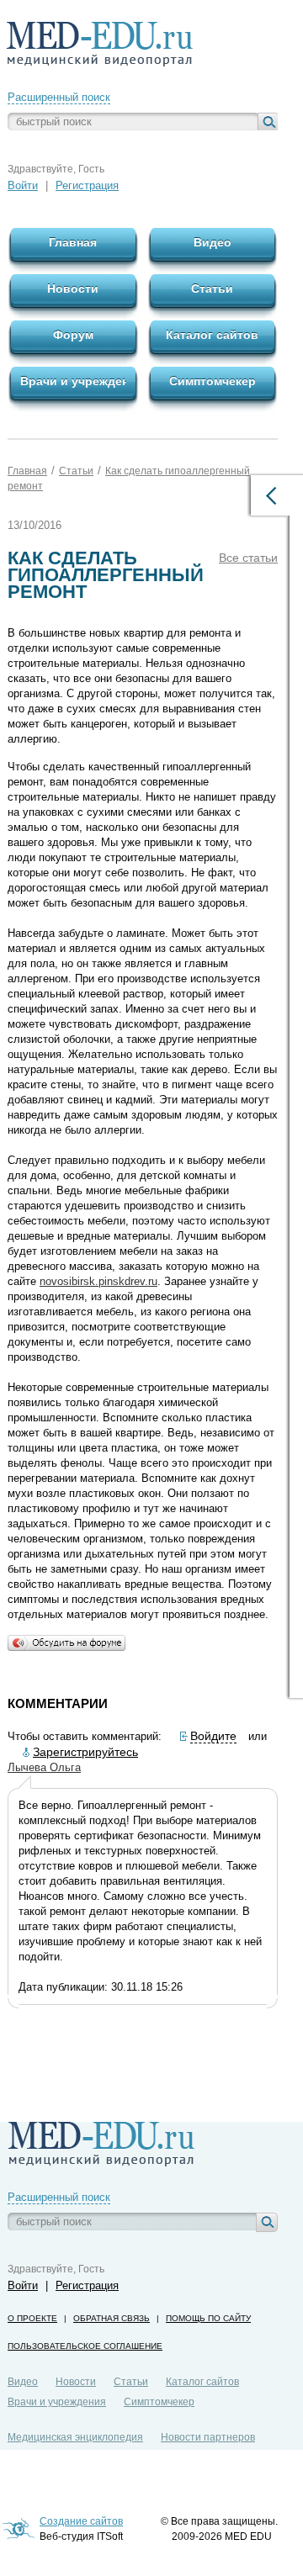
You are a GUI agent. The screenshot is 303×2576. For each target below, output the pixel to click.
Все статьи (248, 558)
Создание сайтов (81, 2521)
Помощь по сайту (208, 2318)
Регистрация (87, 185)
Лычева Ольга (44, 1767)
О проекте (32, 2318)
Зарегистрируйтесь (85, 1752)
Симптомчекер (159, 2402)
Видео (23, 2382)
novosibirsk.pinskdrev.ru (98, 1281)
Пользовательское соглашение (85, 2346)
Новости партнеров (208, 2437)
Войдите (213, 1736)
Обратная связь (112, 2318)
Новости (76, 2382)
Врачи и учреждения (57, 2402)
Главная (27, 471)
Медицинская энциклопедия (75, 2437)
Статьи (76, 471)
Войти (23, 185)
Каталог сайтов (202, 2382)
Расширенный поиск (59, 97)
